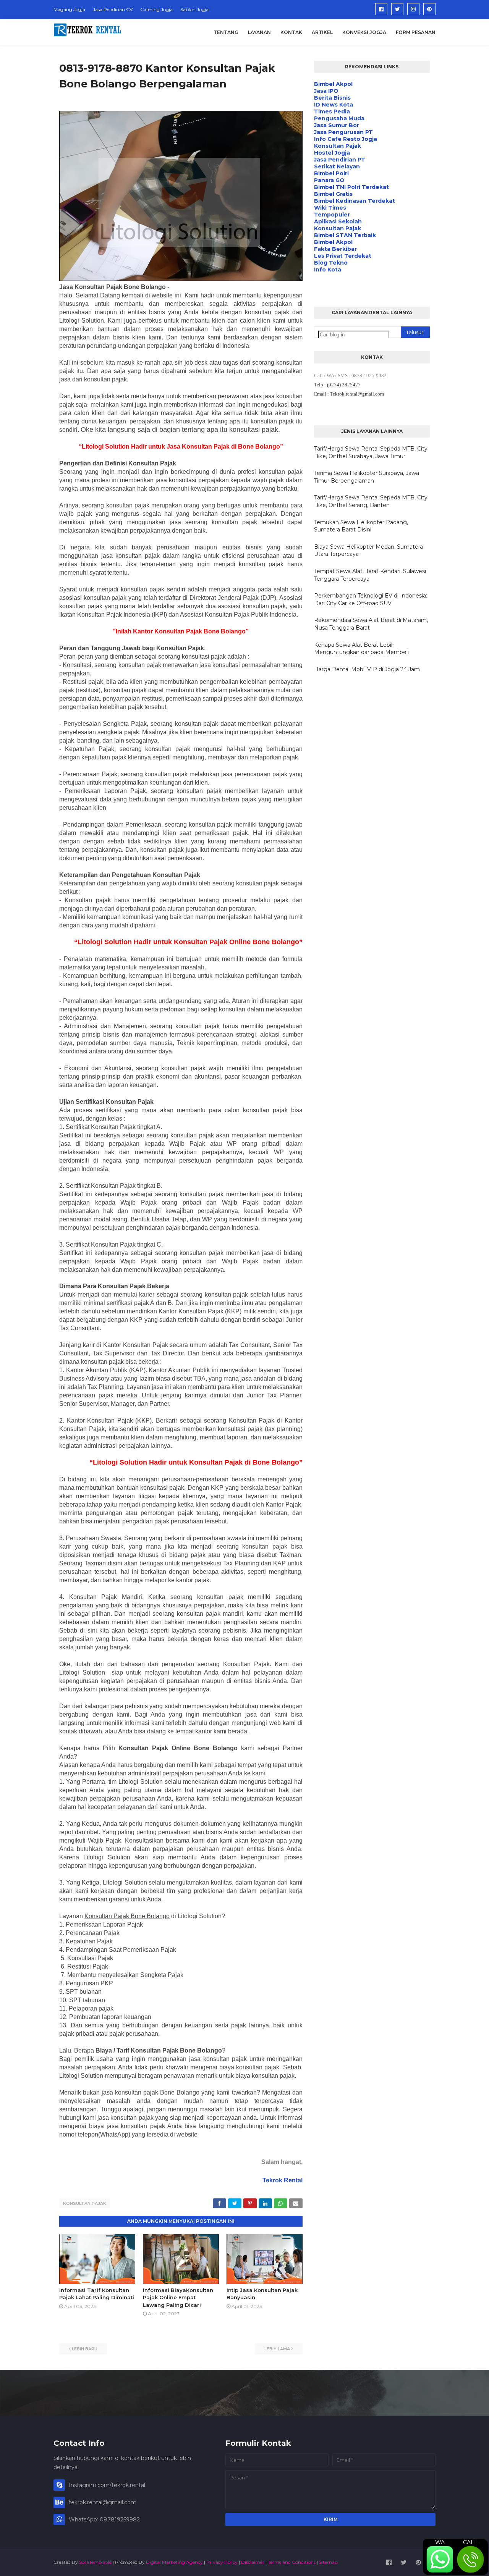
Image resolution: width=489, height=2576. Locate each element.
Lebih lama (277, 2349)
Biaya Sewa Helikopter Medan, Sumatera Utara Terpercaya (368, 551)
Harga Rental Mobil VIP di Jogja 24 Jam (367, 669)
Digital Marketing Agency (174, 2562)
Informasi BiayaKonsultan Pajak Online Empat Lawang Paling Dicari (178, 2297)
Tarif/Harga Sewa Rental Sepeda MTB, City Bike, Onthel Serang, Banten (371, 501)
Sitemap (328, 2562)
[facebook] (381, 9)
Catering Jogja (156, 9)
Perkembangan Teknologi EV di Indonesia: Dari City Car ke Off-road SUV (371, 599)
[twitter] (397, 9)
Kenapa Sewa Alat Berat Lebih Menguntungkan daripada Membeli (361, 649)
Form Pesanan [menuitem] (416, 32)
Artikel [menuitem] (322, 32)
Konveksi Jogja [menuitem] (364, 32)
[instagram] (413, 9)
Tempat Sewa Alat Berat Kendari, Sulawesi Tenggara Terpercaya (370, 575)
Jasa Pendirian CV (113, 9)
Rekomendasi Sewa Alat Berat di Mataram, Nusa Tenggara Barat (371, 624)
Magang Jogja (69, 9)
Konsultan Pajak (85, 2203)
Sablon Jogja (194, 9)
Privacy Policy (222, 2562)
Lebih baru (85, 2349)
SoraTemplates (95, 2562)
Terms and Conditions (292, 2562)
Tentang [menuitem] (226, 32)
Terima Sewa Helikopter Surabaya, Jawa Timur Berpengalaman (367, 477)
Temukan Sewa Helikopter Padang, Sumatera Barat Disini (361, 526)
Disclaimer (253, 2562)
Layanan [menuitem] (259, 32)
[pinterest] (429, 9)
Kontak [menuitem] (291, 32)
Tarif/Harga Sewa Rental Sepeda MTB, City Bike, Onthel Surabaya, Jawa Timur (371, 452)
